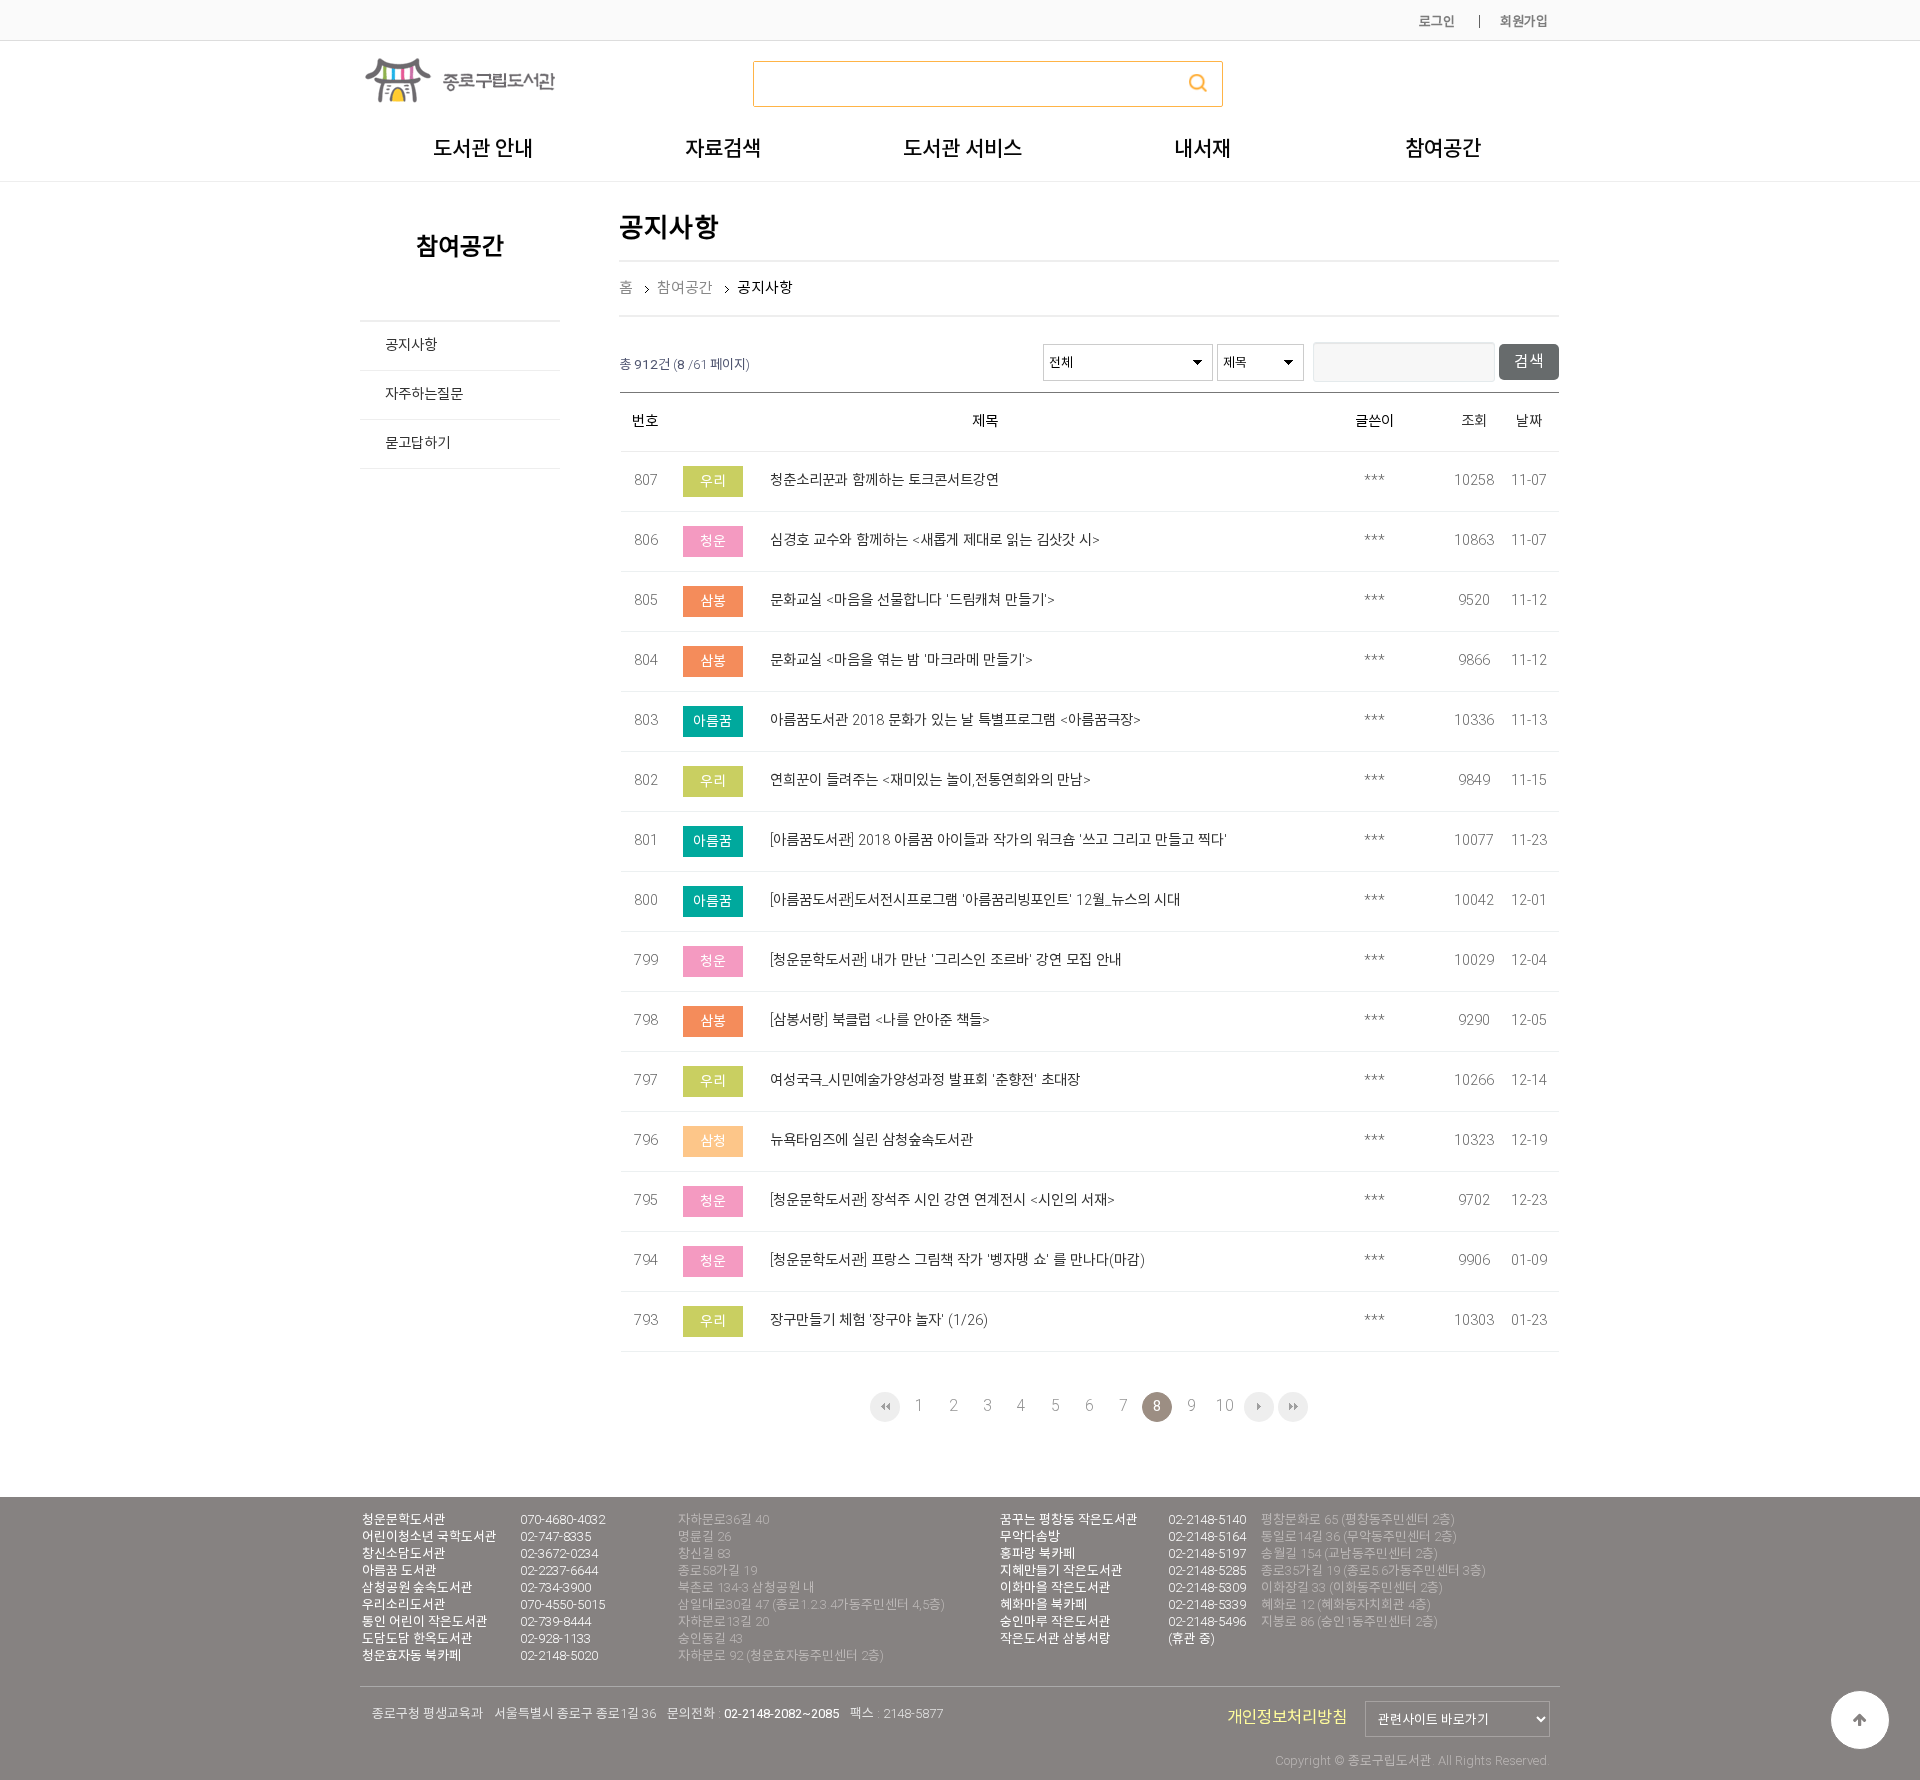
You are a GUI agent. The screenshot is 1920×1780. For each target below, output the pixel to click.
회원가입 (1524, 21)
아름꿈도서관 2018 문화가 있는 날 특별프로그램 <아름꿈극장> (955, 720)
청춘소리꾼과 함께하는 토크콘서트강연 (884, 480)
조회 (1474, 421)
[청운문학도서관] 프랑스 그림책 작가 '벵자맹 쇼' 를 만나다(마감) (957, 1260)
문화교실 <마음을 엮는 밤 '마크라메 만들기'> (901, 660)
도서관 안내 (483, 148)
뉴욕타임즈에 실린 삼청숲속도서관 (871, 1140)
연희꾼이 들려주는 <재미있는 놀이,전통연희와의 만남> (930, 780)
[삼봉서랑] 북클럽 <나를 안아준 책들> (880, 1020)
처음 (885, 1407)
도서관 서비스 (962, 148)
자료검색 (723, 148)
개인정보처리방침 (1287, 1717)
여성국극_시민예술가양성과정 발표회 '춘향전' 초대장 (925, 1080)
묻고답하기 (417, 443)
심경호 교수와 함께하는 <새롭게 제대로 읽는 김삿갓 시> (935, 540)
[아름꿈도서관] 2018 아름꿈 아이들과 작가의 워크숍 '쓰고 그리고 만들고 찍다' (998, 840)
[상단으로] (1860, 1720)
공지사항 (411, 345)
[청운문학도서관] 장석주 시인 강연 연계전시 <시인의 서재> (942, 1200)
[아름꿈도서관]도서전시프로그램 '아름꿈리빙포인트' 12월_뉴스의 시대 (975, 900)
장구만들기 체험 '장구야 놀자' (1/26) (879, 1320)
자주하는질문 (424, 394)
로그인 (1437, 21)
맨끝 (1293, 1407)
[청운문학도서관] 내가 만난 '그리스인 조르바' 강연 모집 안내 (946, 960)
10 (1225, 1405)
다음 (1259, 1407)
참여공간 (1443, 148)
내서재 (1202, 148)
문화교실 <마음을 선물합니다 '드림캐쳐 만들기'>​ (912, 600)
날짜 (1529, 421)
